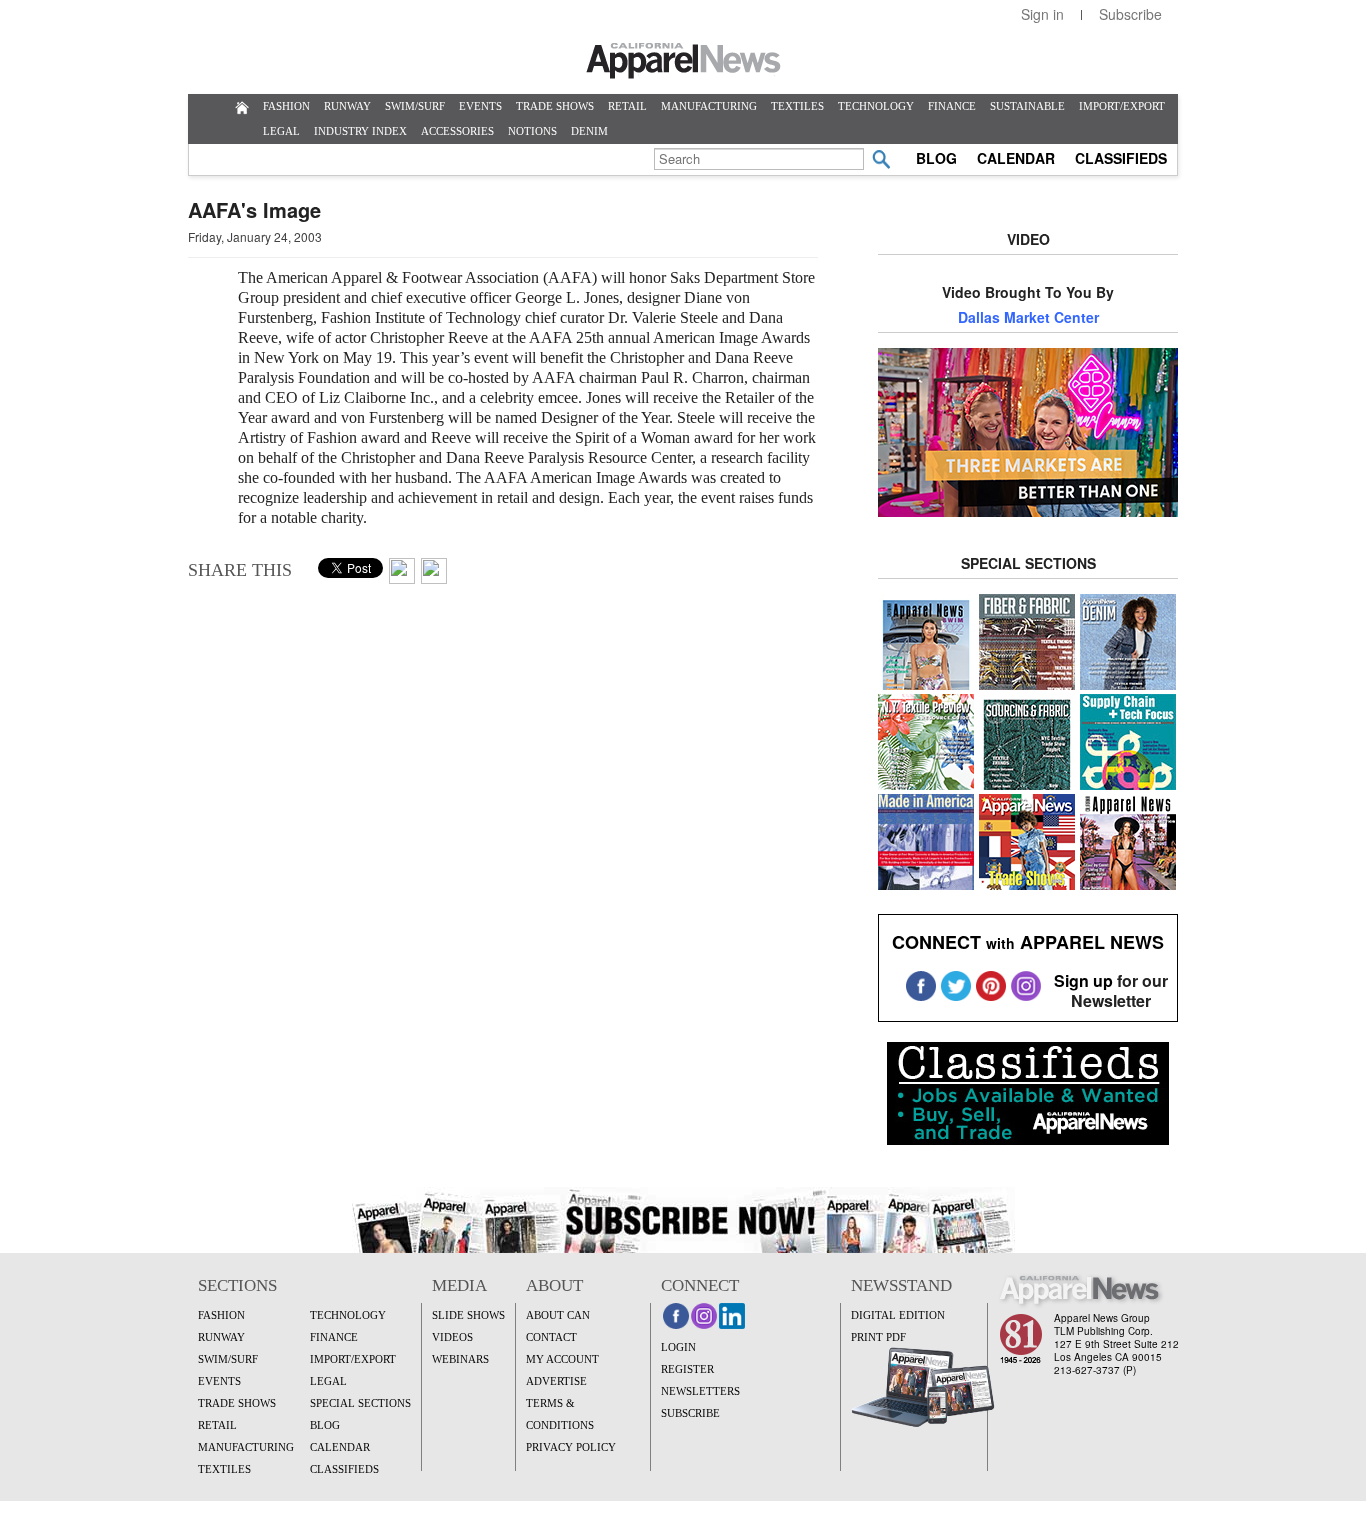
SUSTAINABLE (1027, 106)
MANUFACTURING (709, 106)
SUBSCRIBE (690, 1413)
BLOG (936, 158)
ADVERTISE (556, 1381)
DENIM (589, 131)
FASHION (286, 106)
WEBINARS (460, 1359)
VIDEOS (452, 1337)
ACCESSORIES (457, 131)
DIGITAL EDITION (898, 1315)
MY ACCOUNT (562, 1359)
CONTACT (551, 1337)
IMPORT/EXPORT (1122, 106)
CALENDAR (1016, 158)
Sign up (1083, 980)
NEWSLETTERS (700, 1391)
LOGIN (678, 1347)
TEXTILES (797, 106)
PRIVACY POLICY (571, 1447)
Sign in (1042, 14)
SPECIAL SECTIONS (360, 1403)
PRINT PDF (878, 1337)
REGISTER (687, 1369)
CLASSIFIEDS (1121, 158)
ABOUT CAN (558, 1315)
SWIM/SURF (415, 106)
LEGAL (281, 131)
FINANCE (952, 106)
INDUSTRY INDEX (360, 131)
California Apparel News (683, 61)
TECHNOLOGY (876, 106)
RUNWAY (347, 106)
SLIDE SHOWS (468, 1315)
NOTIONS (532, 131)
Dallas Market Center (1028, 317)
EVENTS (480, 106)
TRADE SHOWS (555, 106)
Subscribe (1130, 14)
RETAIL (627, 106)
